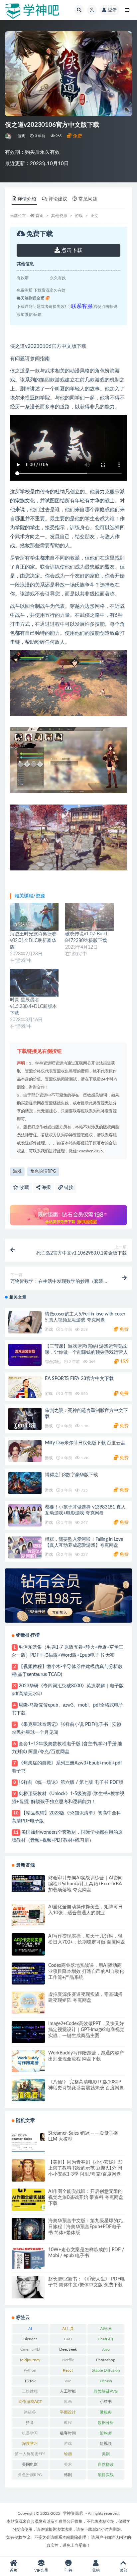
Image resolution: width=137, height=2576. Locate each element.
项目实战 (106, 2475)
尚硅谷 (30, 2412)
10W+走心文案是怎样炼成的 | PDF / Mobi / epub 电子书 (86, 2253)
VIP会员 (41, 2570)
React (68, 2370)
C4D (68, 2339)
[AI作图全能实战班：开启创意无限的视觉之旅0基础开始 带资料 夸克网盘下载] (28, 2200)
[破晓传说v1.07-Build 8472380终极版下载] (89, 917)
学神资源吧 (73, 2513)
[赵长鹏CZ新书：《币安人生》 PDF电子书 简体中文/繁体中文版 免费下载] (28, 2287)
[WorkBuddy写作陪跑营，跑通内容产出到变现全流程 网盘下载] (28, 2061)
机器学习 (30, 2433)
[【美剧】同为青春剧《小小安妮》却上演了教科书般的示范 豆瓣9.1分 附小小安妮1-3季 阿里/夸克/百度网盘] (28, 2170)
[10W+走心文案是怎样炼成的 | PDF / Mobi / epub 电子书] (28, 2258)
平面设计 (68, 2412)
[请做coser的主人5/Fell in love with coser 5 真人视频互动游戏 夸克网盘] (25, 1322)
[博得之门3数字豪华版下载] (25, 1483)
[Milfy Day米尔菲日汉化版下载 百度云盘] (25, 1451)
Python (30, 2370)
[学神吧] (9, 136)
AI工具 (68, 2329)
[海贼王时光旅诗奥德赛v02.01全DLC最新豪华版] (34, 917)
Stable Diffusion (106, 2370)
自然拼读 (106, 2464)
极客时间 (68, 2433)
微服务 (106, 2412)
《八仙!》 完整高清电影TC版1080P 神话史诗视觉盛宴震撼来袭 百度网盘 (86, 2085)
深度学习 (30, 2444)
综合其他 (53, 1362)
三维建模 (30, 2391)
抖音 (30, 2423)
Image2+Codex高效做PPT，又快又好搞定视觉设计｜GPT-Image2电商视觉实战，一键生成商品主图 (86, 2030)
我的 (96, 2570)
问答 (68, 2570)
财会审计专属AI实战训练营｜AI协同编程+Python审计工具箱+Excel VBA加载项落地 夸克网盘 (85, 1884)
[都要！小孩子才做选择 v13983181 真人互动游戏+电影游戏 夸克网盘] (25, 1515)
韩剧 (68, 2475)
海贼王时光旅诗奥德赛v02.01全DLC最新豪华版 (33, 941)
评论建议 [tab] (58, 199)
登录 (112, 10)
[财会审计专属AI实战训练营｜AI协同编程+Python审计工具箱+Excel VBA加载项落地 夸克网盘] (28, 1883)
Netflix (68, 2360)
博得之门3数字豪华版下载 (71, 1475)
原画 (68, 2402)
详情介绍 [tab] (27, 199)
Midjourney (30, 2360)
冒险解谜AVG (106, 2391)
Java (106, 2349)
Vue (68, 2381)
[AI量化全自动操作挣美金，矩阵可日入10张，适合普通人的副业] (28, 1915)
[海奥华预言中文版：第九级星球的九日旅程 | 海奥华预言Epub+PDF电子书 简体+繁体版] (28, 2229)
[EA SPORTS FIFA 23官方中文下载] (25, 1387)
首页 (40, 216)
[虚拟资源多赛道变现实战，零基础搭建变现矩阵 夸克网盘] (28, 2003)
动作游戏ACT (30, 2402)
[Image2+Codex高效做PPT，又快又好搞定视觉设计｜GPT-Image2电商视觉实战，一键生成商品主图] (28, 2032)
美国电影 (30, 2464)
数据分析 (106, 2423)
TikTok (30, 2381)
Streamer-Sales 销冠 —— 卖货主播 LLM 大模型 (83, 2136)
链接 (68, 1188)
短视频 (106, 2444)
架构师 (106, 2433)
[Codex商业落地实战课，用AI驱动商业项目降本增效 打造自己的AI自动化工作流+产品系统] (28, 1974)
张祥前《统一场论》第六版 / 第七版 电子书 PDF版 (71, 1782)
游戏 (21, 136)
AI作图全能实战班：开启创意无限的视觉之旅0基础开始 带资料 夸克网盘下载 (86, 2198)
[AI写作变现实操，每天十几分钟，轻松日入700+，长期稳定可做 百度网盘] (28, 1944)
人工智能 (68, 2391)
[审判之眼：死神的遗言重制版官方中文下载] (25, 1419)
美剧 (106, 2454)
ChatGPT (106, 2339)
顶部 (123, 2570)
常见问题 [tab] (88, 199)
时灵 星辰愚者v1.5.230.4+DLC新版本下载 (33, 1007)
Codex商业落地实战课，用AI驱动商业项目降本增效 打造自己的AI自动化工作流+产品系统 (86, 1972)
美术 (68, 2464)
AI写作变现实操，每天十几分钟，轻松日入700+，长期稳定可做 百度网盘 (87, 1939)
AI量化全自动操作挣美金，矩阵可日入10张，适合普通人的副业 (85, 1910)
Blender (30, 2339)
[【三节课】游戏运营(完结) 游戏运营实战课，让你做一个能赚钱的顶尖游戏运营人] (25, 1355)
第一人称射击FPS (30, 2454)
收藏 (24, 1188)
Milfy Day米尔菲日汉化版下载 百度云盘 (85, 1443)
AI (30, 2329)
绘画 (68, 2454)
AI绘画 (106, 2329)
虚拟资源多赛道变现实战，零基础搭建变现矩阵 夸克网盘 (85, 1997)
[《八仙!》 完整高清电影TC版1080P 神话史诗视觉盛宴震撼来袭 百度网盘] (28, 2090)
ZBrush (106, 2381)
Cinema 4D (30, 2349)
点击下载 (71, 250)
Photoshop (106, 2360)
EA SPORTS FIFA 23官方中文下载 (79, 1379)
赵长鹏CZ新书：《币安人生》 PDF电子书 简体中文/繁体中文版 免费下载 (86, 2282)
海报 (46, 1188)
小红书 (106, 2402)
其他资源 (59, 216)
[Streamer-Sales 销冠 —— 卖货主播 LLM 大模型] (28, 2141)
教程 (68, 2423)
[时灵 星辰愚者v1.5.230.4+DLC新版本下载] (34, 983)
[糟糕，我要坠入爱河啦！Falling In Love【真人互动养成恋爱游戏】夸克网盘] (25, 1548)
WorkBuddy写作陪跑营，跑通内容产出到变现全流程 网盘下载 (86, 2056)
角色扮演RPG (43, 1171)
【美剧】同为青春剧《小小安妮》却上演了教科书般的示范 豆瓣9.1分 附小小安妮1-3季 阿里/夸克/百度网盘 (85, 2168)
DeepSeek (68, 2349)
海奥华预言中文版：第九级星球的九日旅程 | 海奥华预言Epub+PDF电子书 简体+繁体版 (85, 2227)
